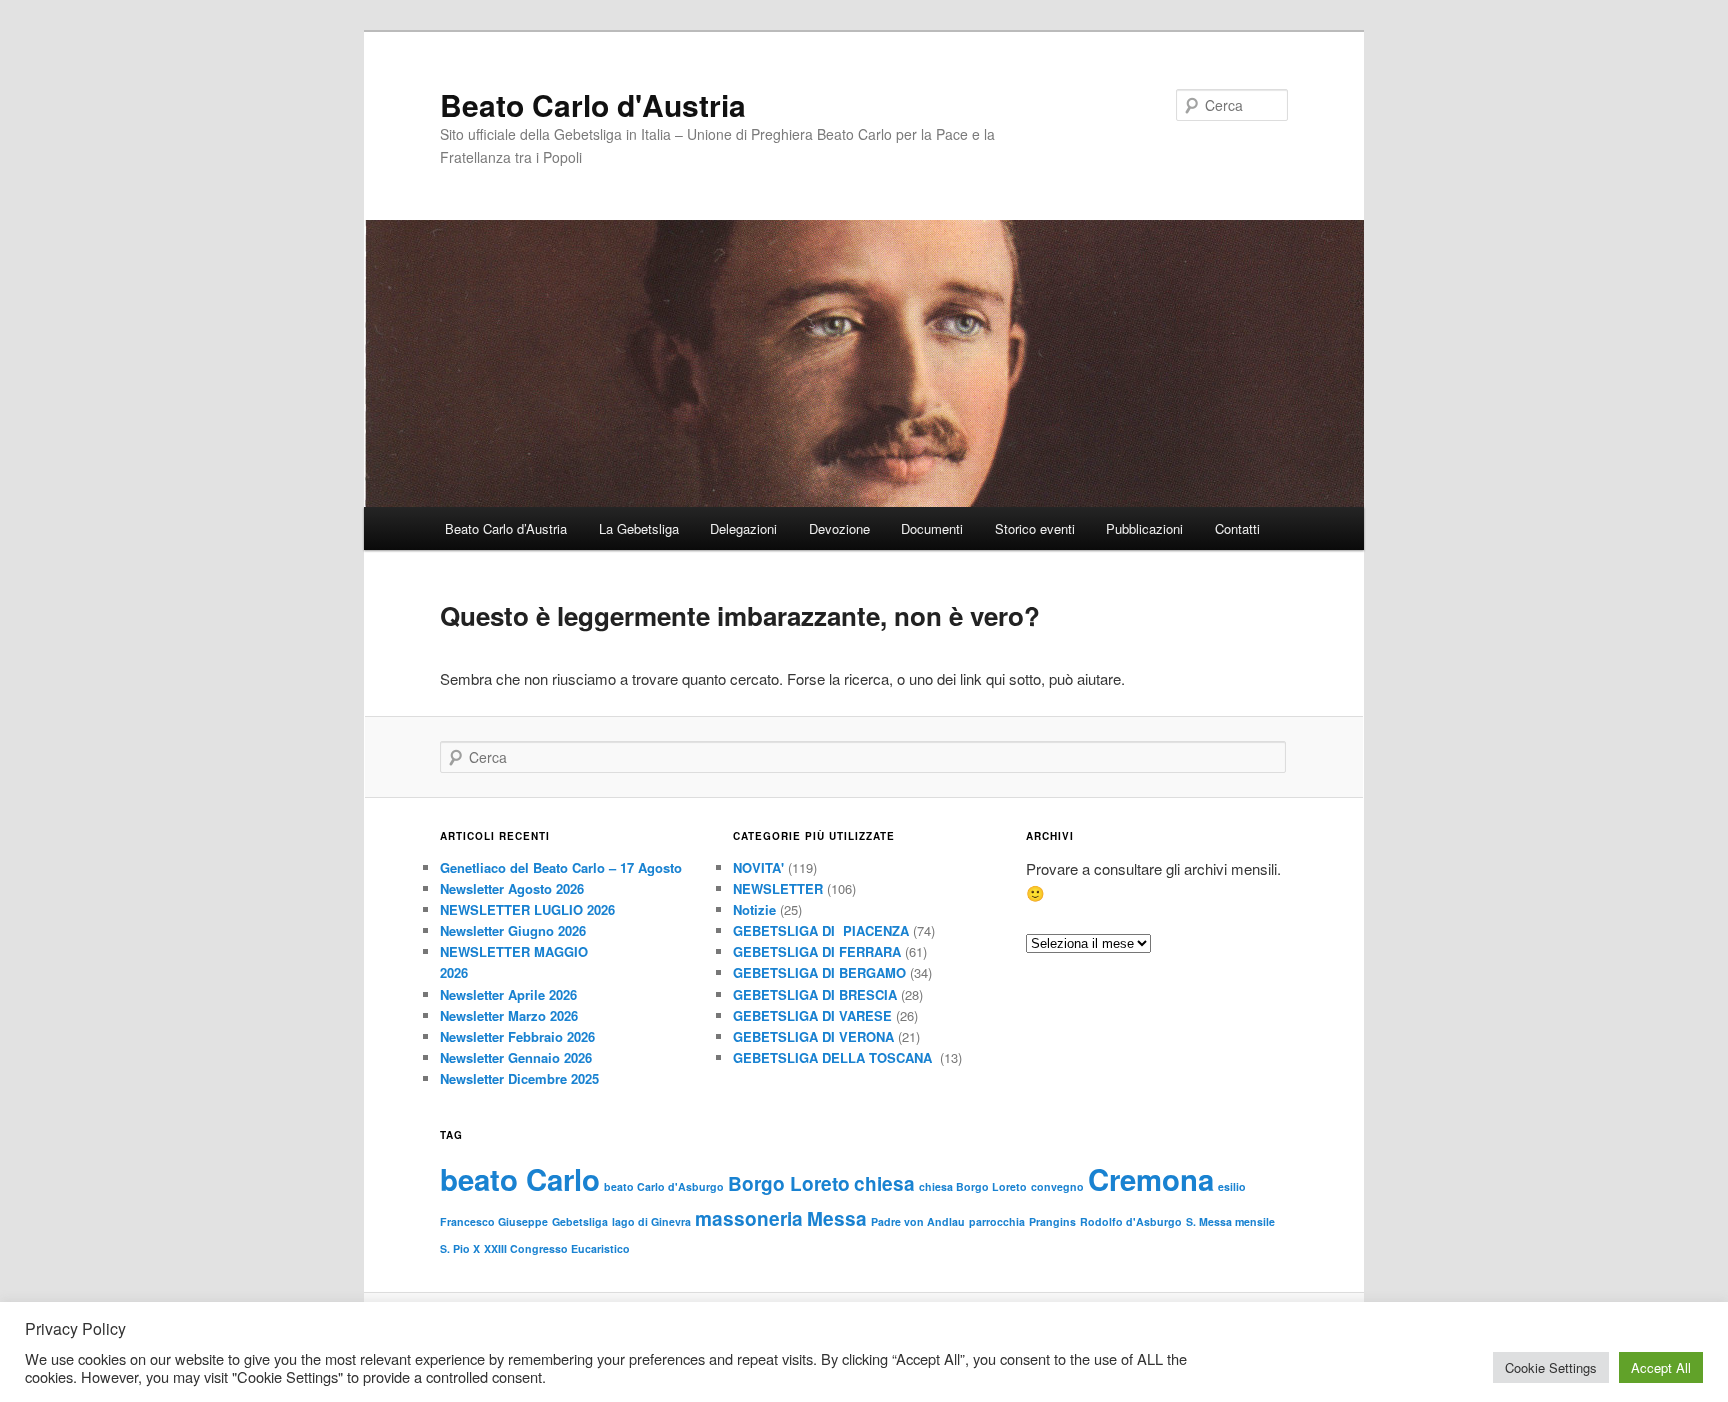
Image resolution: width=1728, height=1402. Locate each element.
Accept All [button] (1661, 1367)
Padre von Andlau (918, 1221)
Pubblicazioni (1144, 528)
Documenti (932, 528)
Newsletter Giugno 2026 (513, 930)
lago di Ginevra (651, 1221)
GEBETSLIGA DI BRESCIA (815, 994)
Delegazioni (743, 528)
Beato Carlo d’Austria (506, 528)
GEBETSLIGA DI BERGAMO (819, 972)
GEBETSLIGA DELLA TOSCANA (834, 1057)
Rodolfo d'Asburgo (1131, 1221)
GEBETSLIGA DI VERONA (813, 1036)
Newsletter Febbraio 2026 (517, 1036)
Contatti (1237, 528)
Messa (837, 1218)
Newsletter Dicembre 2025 (519, 1078)
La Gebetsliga (639, 528)
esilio (1232, 1186)
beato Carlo (520, 1179)
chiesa (884, 1183)
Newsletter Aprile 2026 (508, 994)
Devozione (839, 528)
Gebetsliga (580, 1221)
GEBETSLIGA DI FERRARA (817, 951)
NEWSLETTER (778, 888)
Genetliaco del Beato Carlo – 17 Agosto (561, 867)
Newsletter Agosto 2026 (512, 888)
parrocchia (997, 1221)
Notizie (754, 909)
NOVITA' (758, 867)
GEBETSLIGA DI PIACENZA (821, 930)
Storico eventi (1035, 528)
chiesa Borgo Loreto (973, 1186)
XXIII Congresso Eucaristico (557, 1248)
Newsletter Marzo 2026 (509, 1015)
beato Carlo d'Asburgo (664, 1186)
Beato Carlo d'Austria (593, 104)
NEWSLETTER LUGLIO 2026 (527, 909)
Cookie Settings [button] (1551, 1367)
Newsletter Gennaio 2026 (516, 1057)
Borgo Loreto (789, 1183)
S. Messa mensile (1230, 1221)
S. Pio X (460, 1248)
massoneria (749, 1218)
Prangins (1052, 1221)
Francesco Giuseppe (494, 1221)
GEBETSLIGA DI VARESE (812, 1015)
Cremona (1151, 1179)
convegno (1057, 1186)
